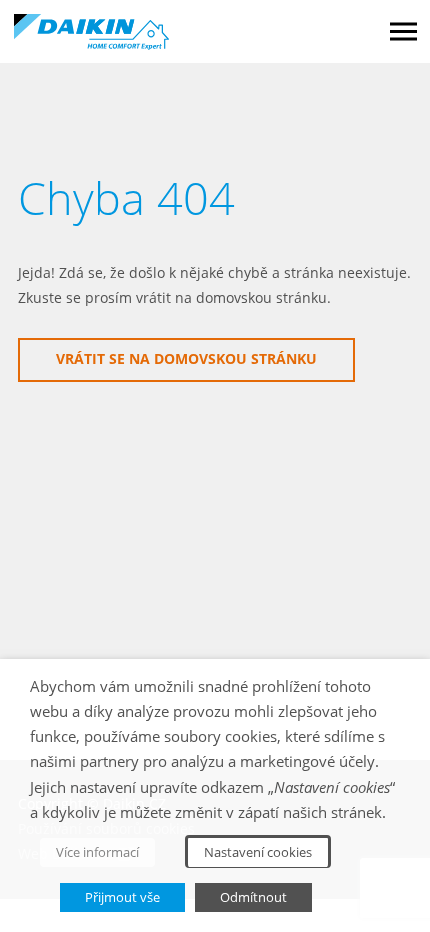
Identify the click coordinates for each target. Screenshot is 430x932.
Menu (403, 31)
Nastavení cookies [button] (258, 852)
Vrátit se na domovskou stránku (186, 359)
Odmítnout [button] (253, 897)
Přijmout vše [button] (122, 897)
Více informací (97, 852)
